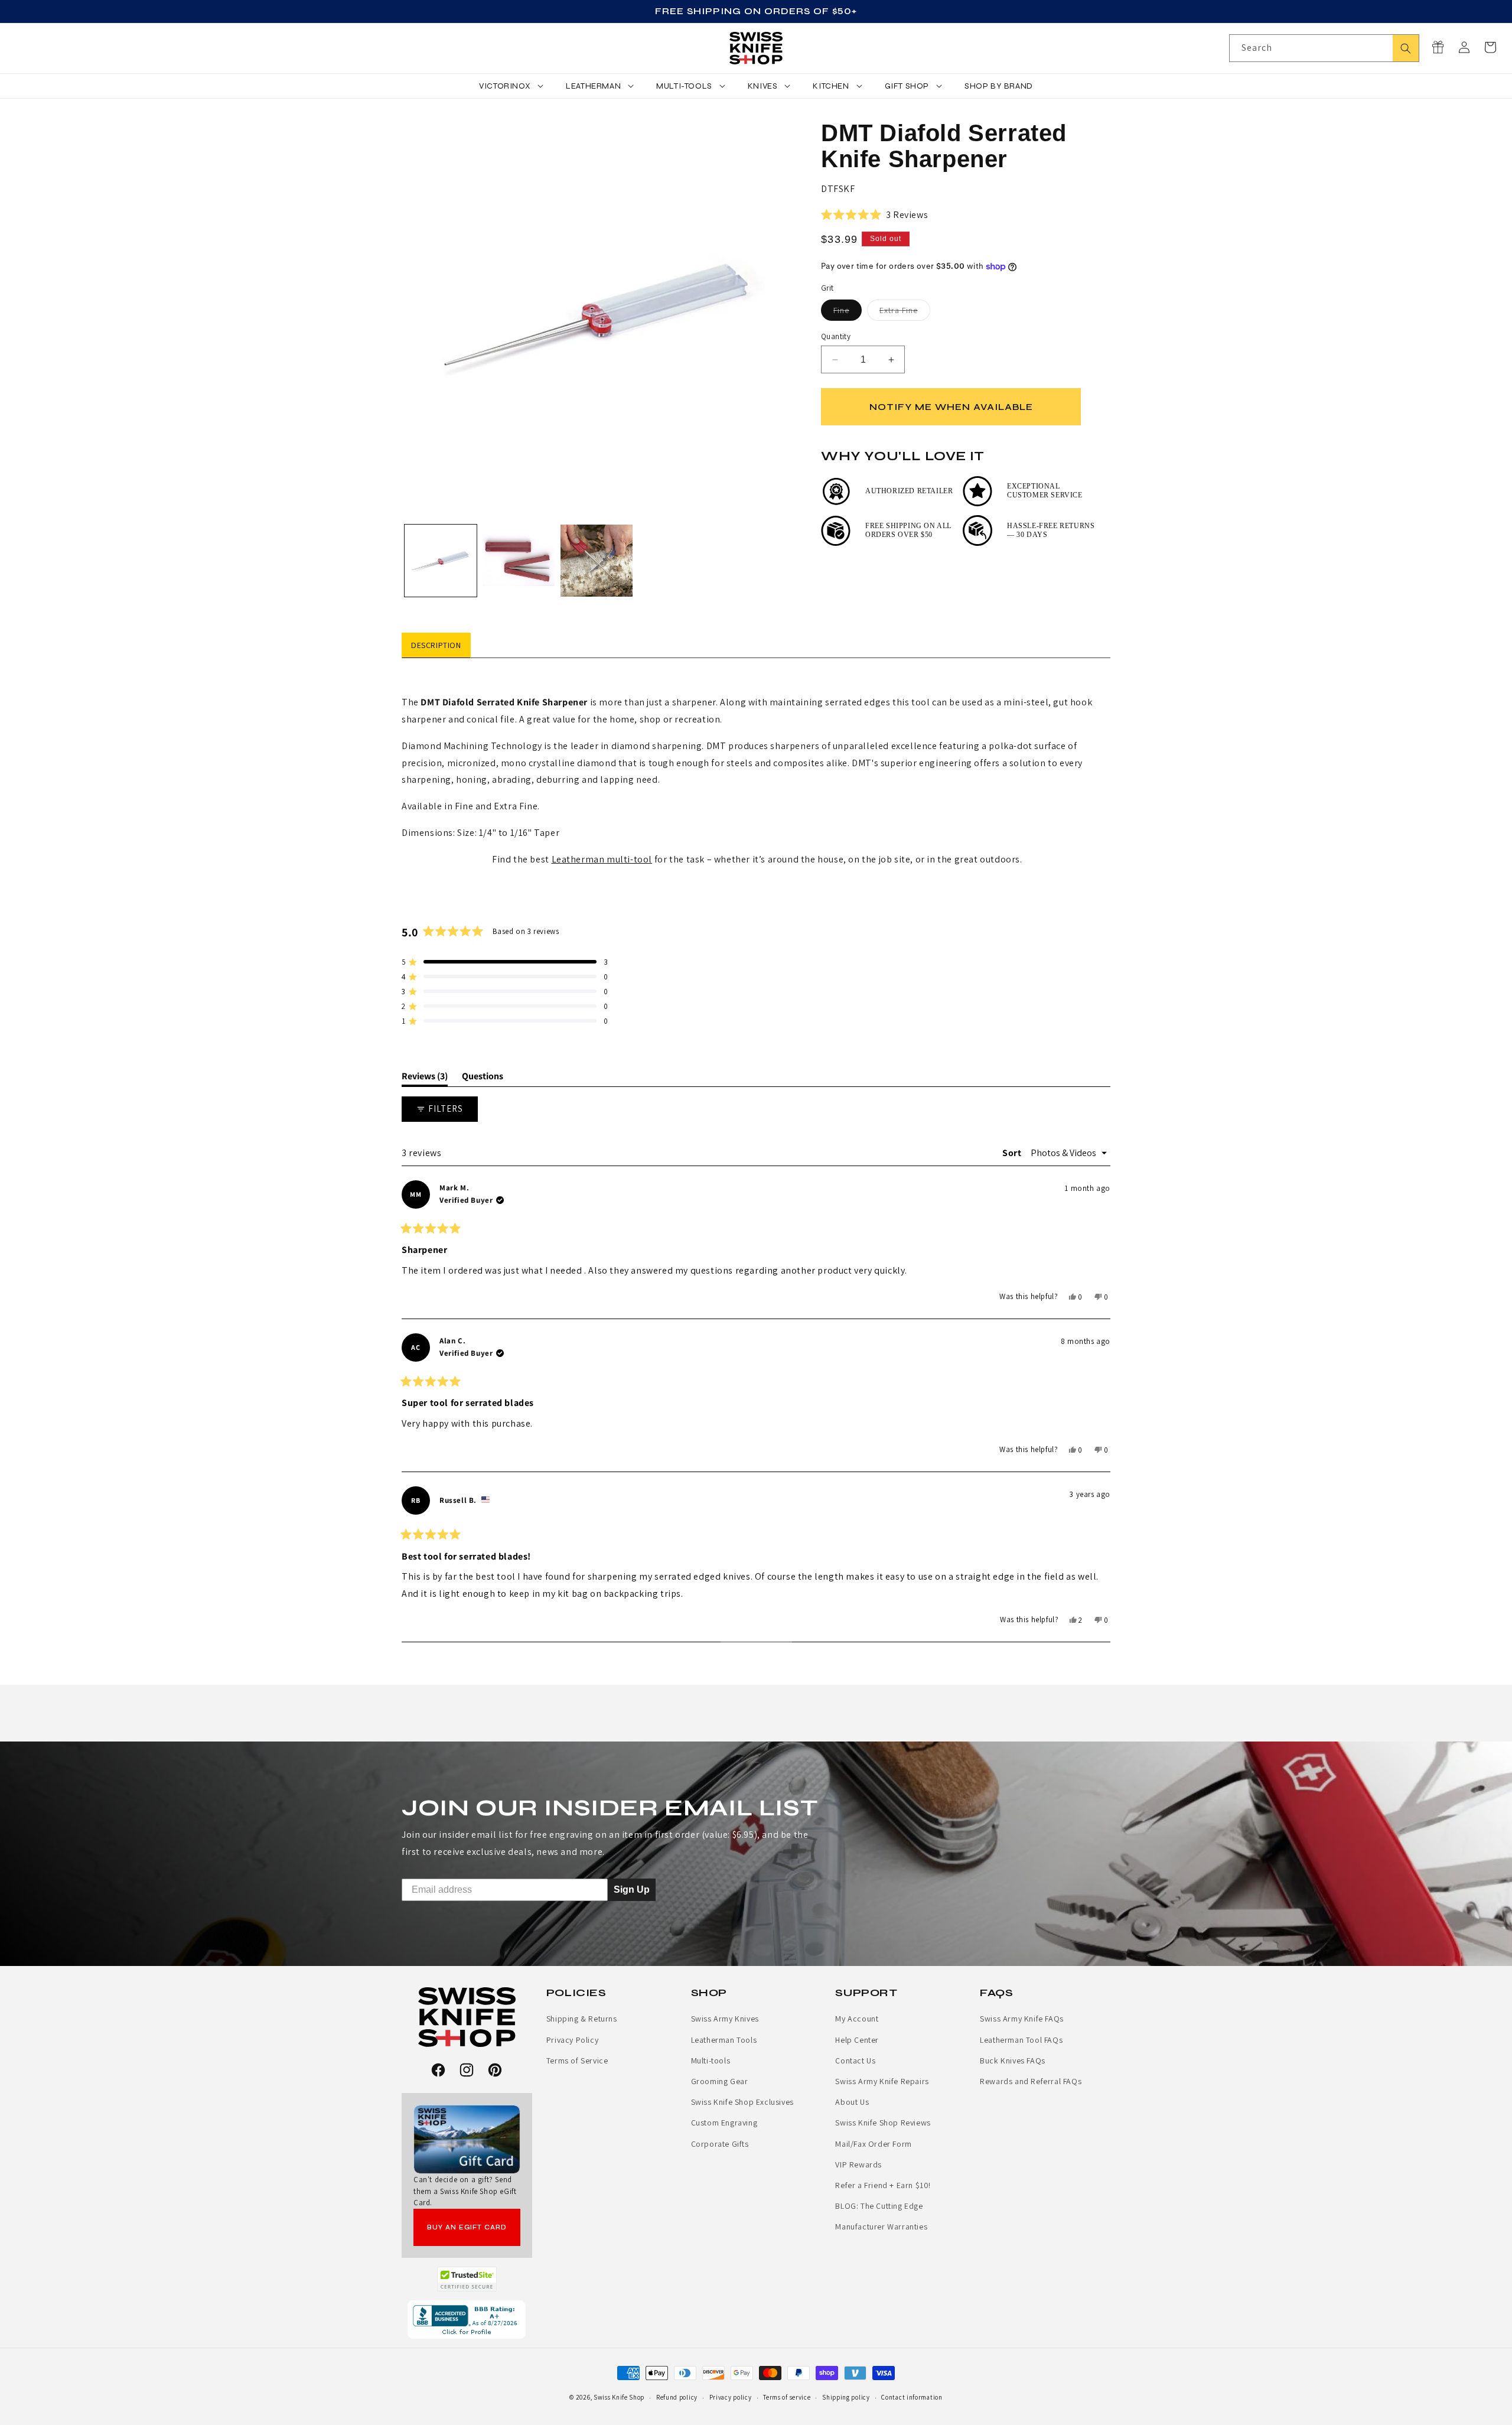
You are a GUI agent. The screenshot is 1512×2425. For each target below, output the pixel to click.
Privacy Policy (572, 2040)
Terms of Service (577, 2061)
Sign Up (632, 1889)
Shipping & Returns (582, 2019)
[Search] (1406, 48)
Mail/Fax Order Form (873, 2144)
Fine (848, 313)
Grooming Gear (720, 2081)
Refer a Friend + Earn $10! (883, 2185)
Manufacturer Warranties (881, 2227)
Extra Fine (905, 313)
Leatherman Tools (724, 2040)
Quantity (836, 336)
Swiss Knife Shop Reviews (883, 2123)
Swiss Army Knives (725, 2019)
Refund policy (677, 2397)
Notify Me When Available (951, 407)
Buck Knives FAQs (1013, 2061)
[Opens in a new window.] (467, 2279)
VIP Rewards (858, 2164)
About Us (852, 2102)
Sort (1013, 1153)
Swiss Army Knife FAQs (1022, 2019)
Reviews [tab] (425, 1078)
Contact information (912, 2397)
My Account (857, 2019)
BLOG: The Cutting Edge (879, 2206)
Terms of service (787, 2397)
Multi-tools (711, 2061)
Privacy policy (731, 2397)
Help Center (857, 2040)
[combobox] (1324, 48)
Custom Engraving (724, 2123)
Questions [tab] (483, 1078)
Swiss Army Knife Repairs (882, 2081)
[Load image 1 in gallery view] (441, 561)
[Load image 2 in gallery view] (519, 561)
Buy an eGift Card (467, 2227)
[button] (1490, 47)
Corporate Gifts (720, 2144)
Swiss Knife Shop (619, 2397)
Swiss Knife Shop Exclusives (742, 2102)
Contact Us (855, 2061)
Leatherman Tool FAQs (1021, 2040)
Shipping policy (846, 2397)
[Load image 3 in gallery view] (597, 561)
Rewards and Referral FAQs (1031, 2081)
